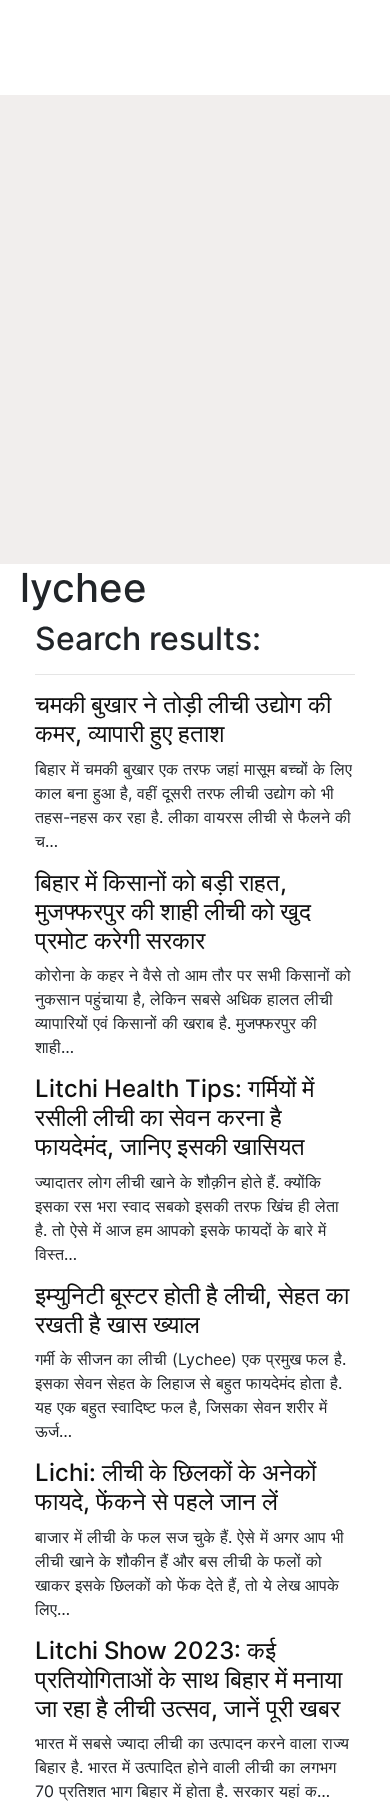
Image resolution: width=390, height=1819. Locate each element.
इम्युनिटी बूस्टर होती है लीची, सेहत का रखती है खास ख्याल (192, 1310)
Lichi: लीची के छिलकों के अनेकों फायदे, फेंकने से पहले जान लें (175, 1487)
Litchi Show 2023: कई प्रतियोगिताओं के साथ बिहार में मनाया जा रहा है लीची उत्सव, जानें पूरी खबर (188, 1679)
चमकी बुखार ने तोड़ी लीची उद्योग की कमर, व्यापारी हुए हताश (183, 719)
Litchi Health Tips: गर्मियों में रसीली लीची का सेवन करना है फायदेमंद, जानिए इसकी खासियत (174, 1117)
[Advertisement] (195, 360)
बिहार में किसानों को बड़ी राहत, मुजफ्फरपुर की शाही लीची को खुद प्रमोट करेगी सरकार (173, 911)
